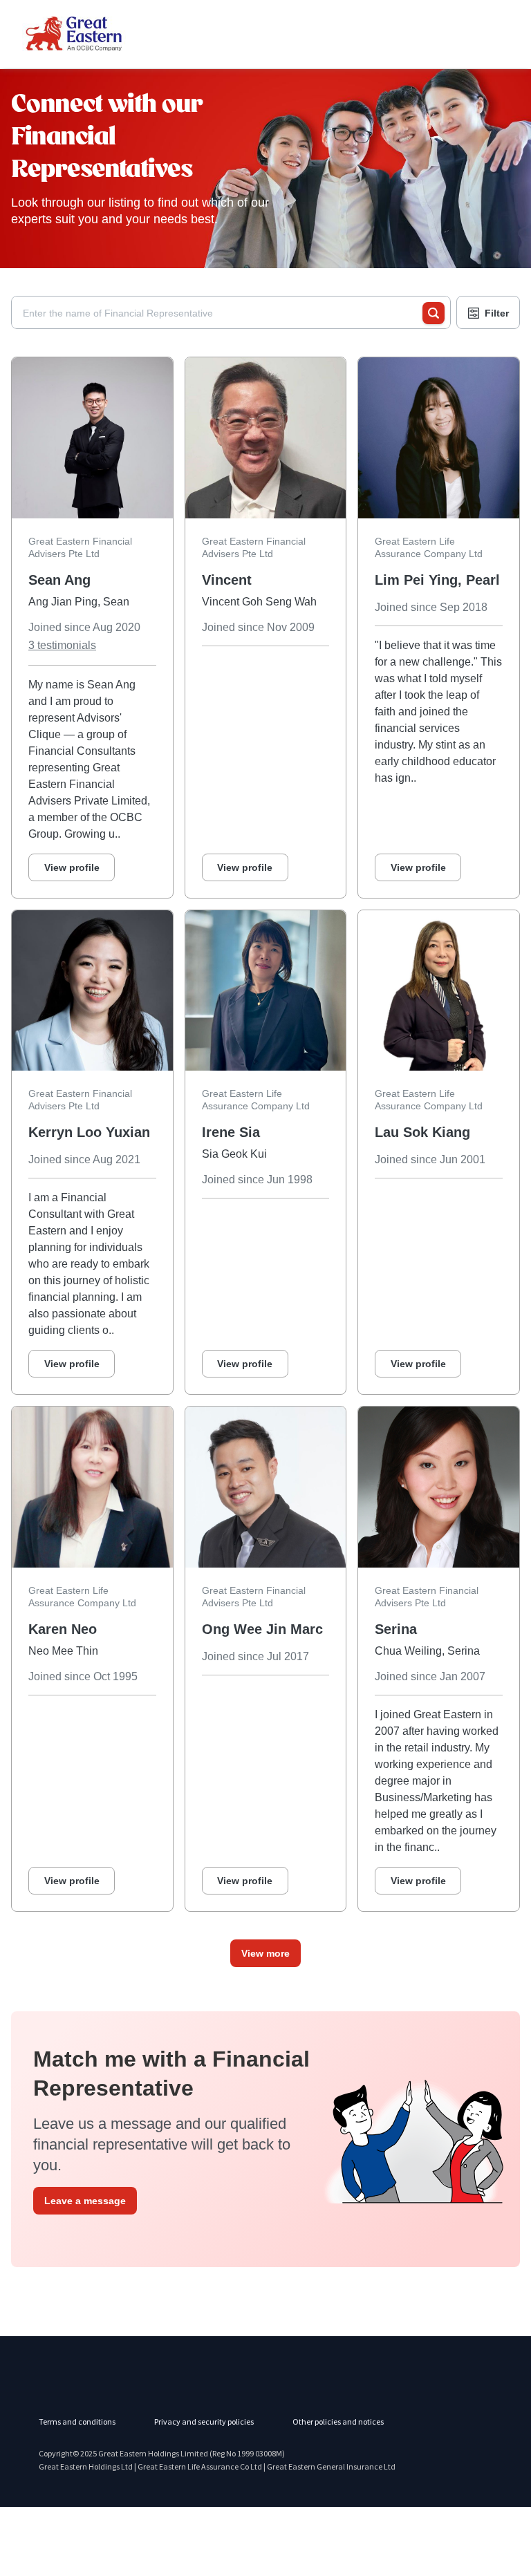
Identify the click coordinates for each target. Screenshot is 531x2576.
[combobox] (223, 313)
